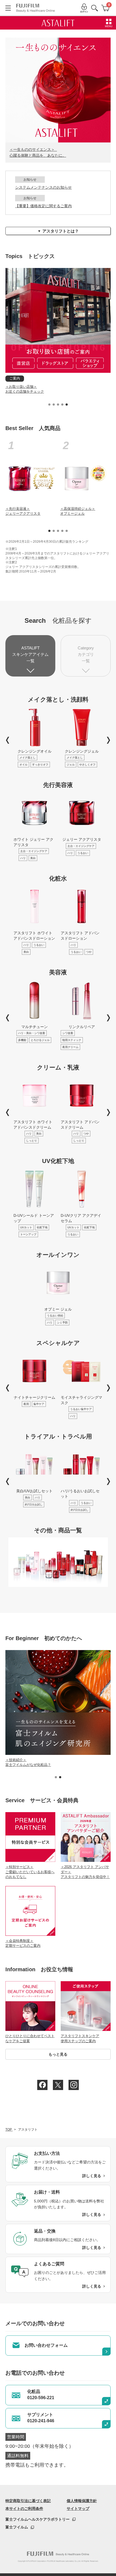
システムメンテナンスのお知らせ (43, 187)
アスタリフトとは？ (58, 231)
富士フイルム (17, 2527)
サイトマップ (78, 2509)
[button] (49, 405)
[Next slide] (108, 740)
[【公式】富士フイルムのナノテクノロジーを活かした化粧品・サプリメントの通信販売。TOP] (58, 2554)
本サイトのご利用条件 (24, 2509)
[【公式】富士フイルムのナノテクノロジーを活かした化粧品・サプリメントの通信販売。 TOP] (35, 8)
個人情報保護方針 (82, 2501)
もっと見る (58, 2054)
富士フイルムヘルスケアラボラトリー (37, 2519)
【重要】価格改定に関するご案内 (43, 206)
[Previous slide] (8, 740)
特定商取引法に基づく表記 (28, 2501)
